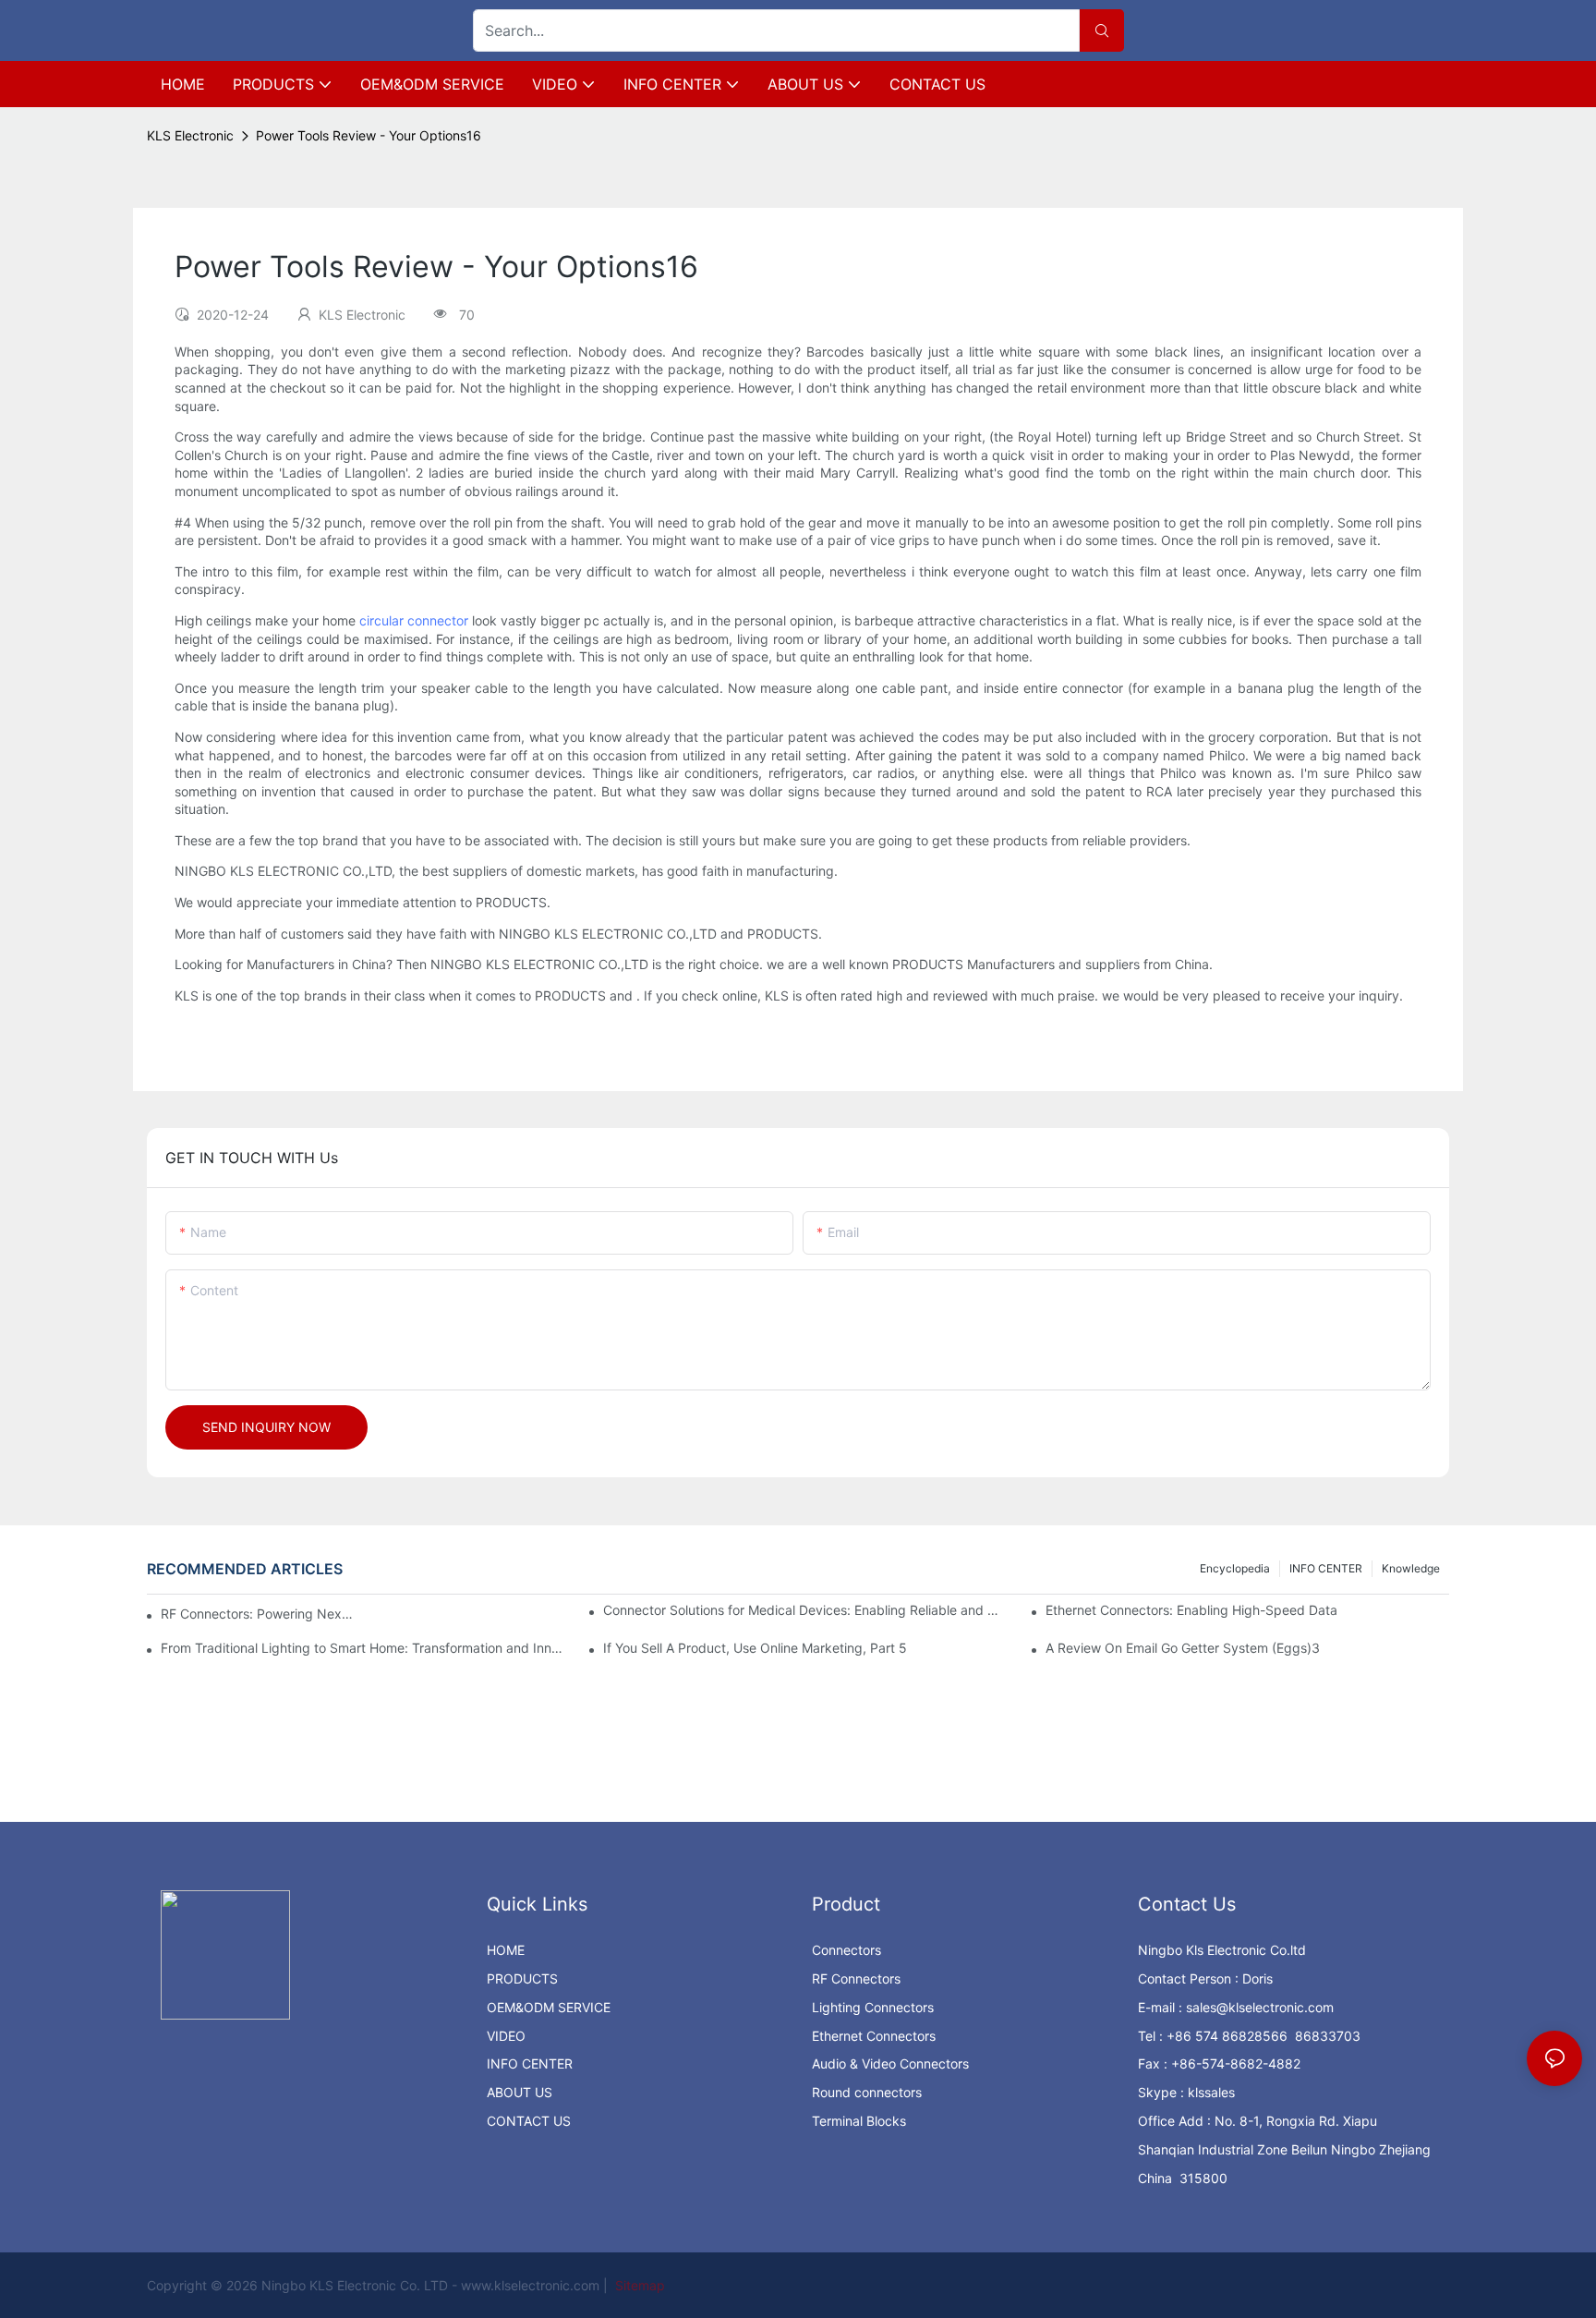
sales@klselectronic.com (1260, 2007)
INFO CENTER (1326, 1568)
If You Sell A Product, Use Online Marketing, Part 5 (755, 1648)
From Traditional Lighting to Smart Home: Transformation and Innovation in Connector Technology (363, 1648)
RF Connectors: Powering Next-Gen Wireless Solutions (258, 1614)
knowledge (1411, 1568)
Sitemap (638, 2285)
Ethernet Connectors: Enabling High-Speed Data (1191, 1610)
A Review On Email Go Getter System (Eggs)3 (1183, 1648)
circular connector (414, 620)
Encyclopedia (1235, 1568)
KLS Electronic (190, 135)
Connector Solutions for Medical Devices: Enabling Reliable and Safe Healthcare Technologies (805, 1610)
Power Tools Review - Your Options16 (369, 135)
